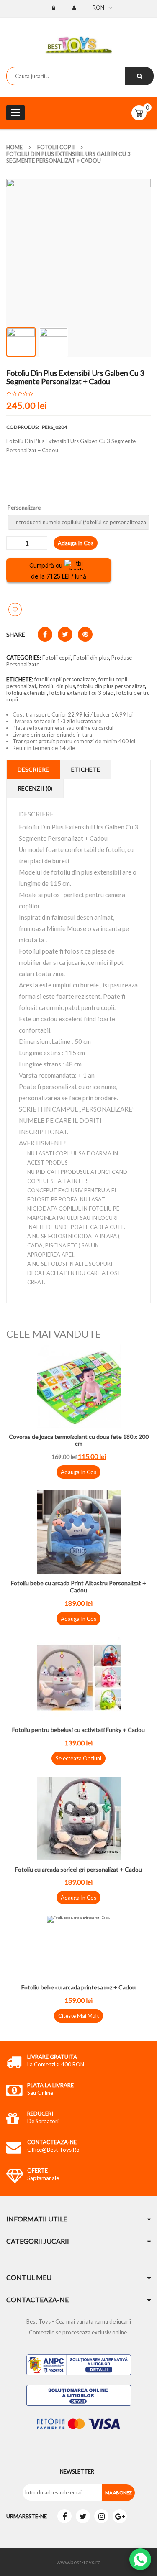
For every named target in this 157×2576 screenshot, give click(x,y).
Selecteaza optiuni (78, 1758)
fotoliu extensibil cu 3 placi (82, 693)
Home (14, 147)
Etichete (86, 769)
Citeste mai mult (78, 2016)
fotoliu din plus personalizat (111, 686)
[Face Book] (64, 2516)
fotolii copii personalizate (65, 679)
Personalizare (25, 508)
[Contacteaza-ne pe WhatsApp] (140, 2559)
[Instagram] (101, 2516)
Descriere (33, 769)
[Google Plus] (120, 2516)
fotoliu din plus (57, 686)
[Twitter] (83, 2516)
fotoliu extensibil (27, 693)
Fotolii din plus (91, 658)
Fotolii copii (56, 147)
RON (98, 8)
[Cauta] (139, 76)
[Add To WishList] (15, 610)
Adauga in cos (76, 543)
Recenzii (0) (35, 788)
